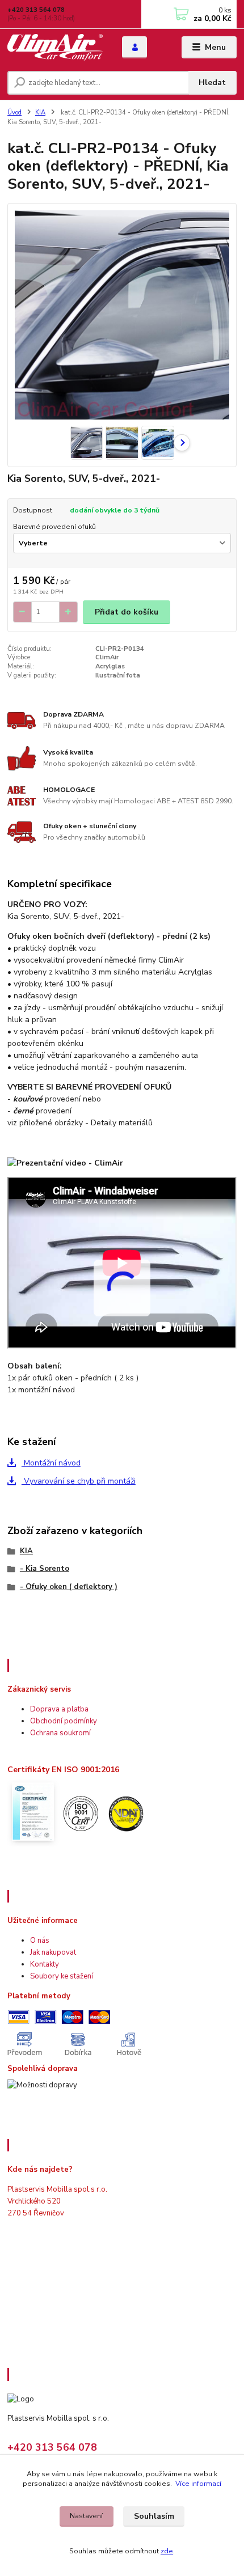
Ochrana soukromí (60, 1733)
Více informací (198, 2484)
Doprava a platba (59, 1709)
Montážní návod (51, 1463)
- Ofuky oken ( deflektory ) (69, 1587)
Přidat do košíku (127, 612)
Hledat (212, 82)
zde (167, 2551)
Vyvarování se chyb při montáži (79, 1481)
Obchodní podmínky (64, 1721)
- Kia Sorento (45, 1569)
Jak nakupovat (53, 1952)
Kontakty (45, 1964)
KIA (40, 113)
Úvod (14, 113)
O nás (40, 1941)
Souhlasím (154, 2516)
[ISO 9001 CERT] (79, 1812)
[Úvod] (55, 48)
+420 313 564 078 (36, 10)
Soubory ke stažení (62, 1976)
